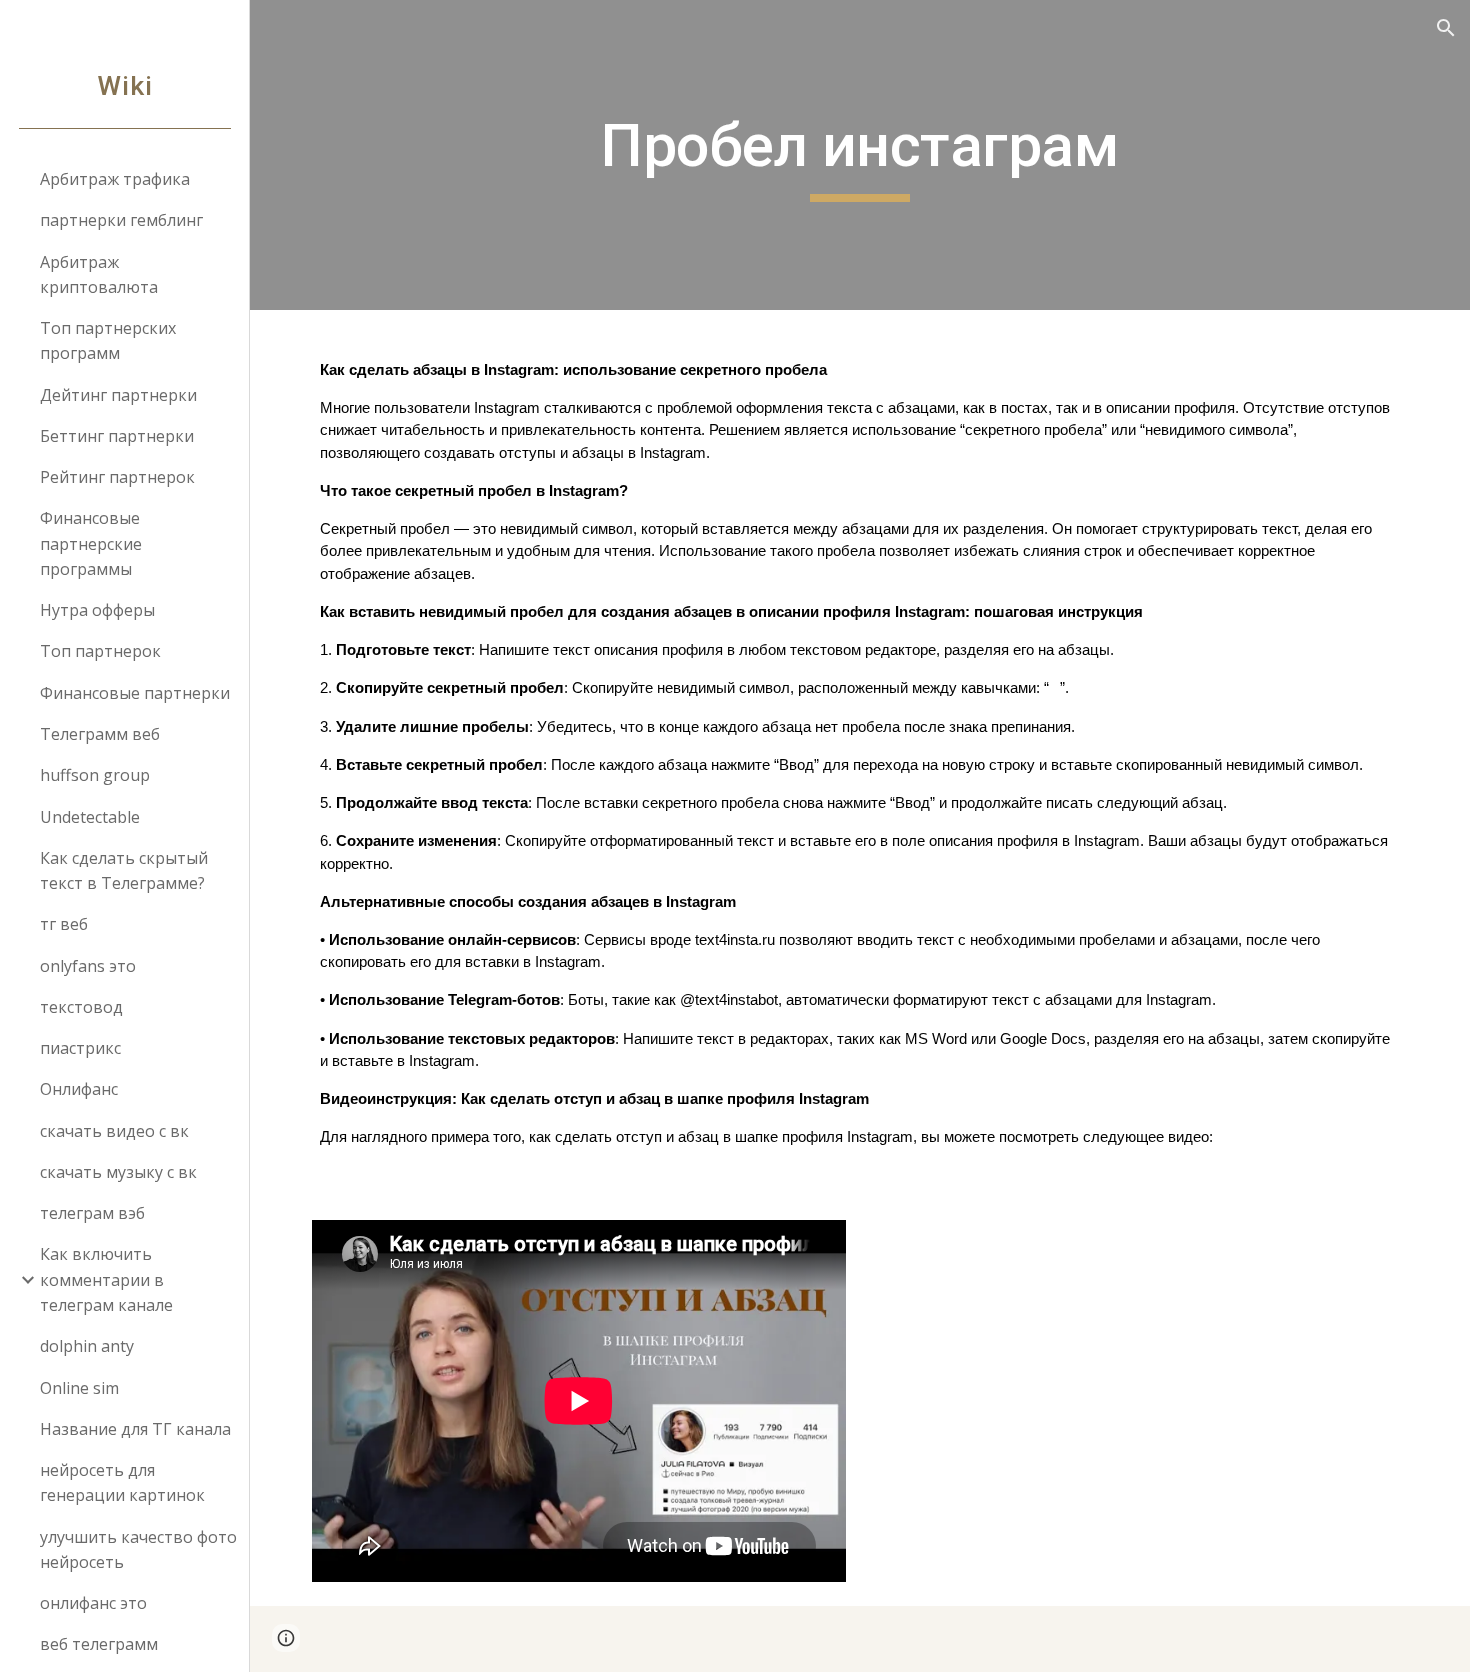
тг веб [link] (64, 924)
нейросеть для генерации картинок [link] (122, 1482)
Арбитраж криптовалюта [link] (99, 274)
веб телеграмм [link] (99, 1644)
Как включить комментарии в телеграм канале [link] (106, 1279)
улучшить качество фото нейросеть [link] (138, 1549)
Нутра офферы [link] (97, 610)
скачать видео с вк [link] (114, 1131)
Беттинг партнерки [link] (117, 436)
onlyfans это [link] (88, 966)
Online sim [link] (79, 1388)
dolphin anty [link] (87, 1346)
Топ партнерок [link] (100, 651)
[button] (1446, 28)
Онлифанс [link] (79, 1089)
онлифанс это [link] (93, 1603)
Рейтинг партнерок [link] (117, 477)
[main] (859, 155)
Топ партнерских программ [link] (108, 340)
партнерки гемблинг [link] (121, 220)
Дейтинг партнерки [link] (118, 395)
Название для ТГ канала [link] (135, 1429)
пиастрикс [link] (80, 1048)
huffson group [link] (95, 775)
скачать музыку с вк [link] (118, 1172)
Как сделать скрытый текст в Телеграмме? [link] (124, 870)
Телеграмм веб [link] (100, 734)
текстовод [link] (81, 1007)
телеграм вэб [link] (92, 1213)
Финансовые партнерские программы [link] (91, 543)
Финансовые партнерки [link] (135, 693)
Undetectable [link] (90, 817)
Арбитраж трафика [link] (115, 179)
